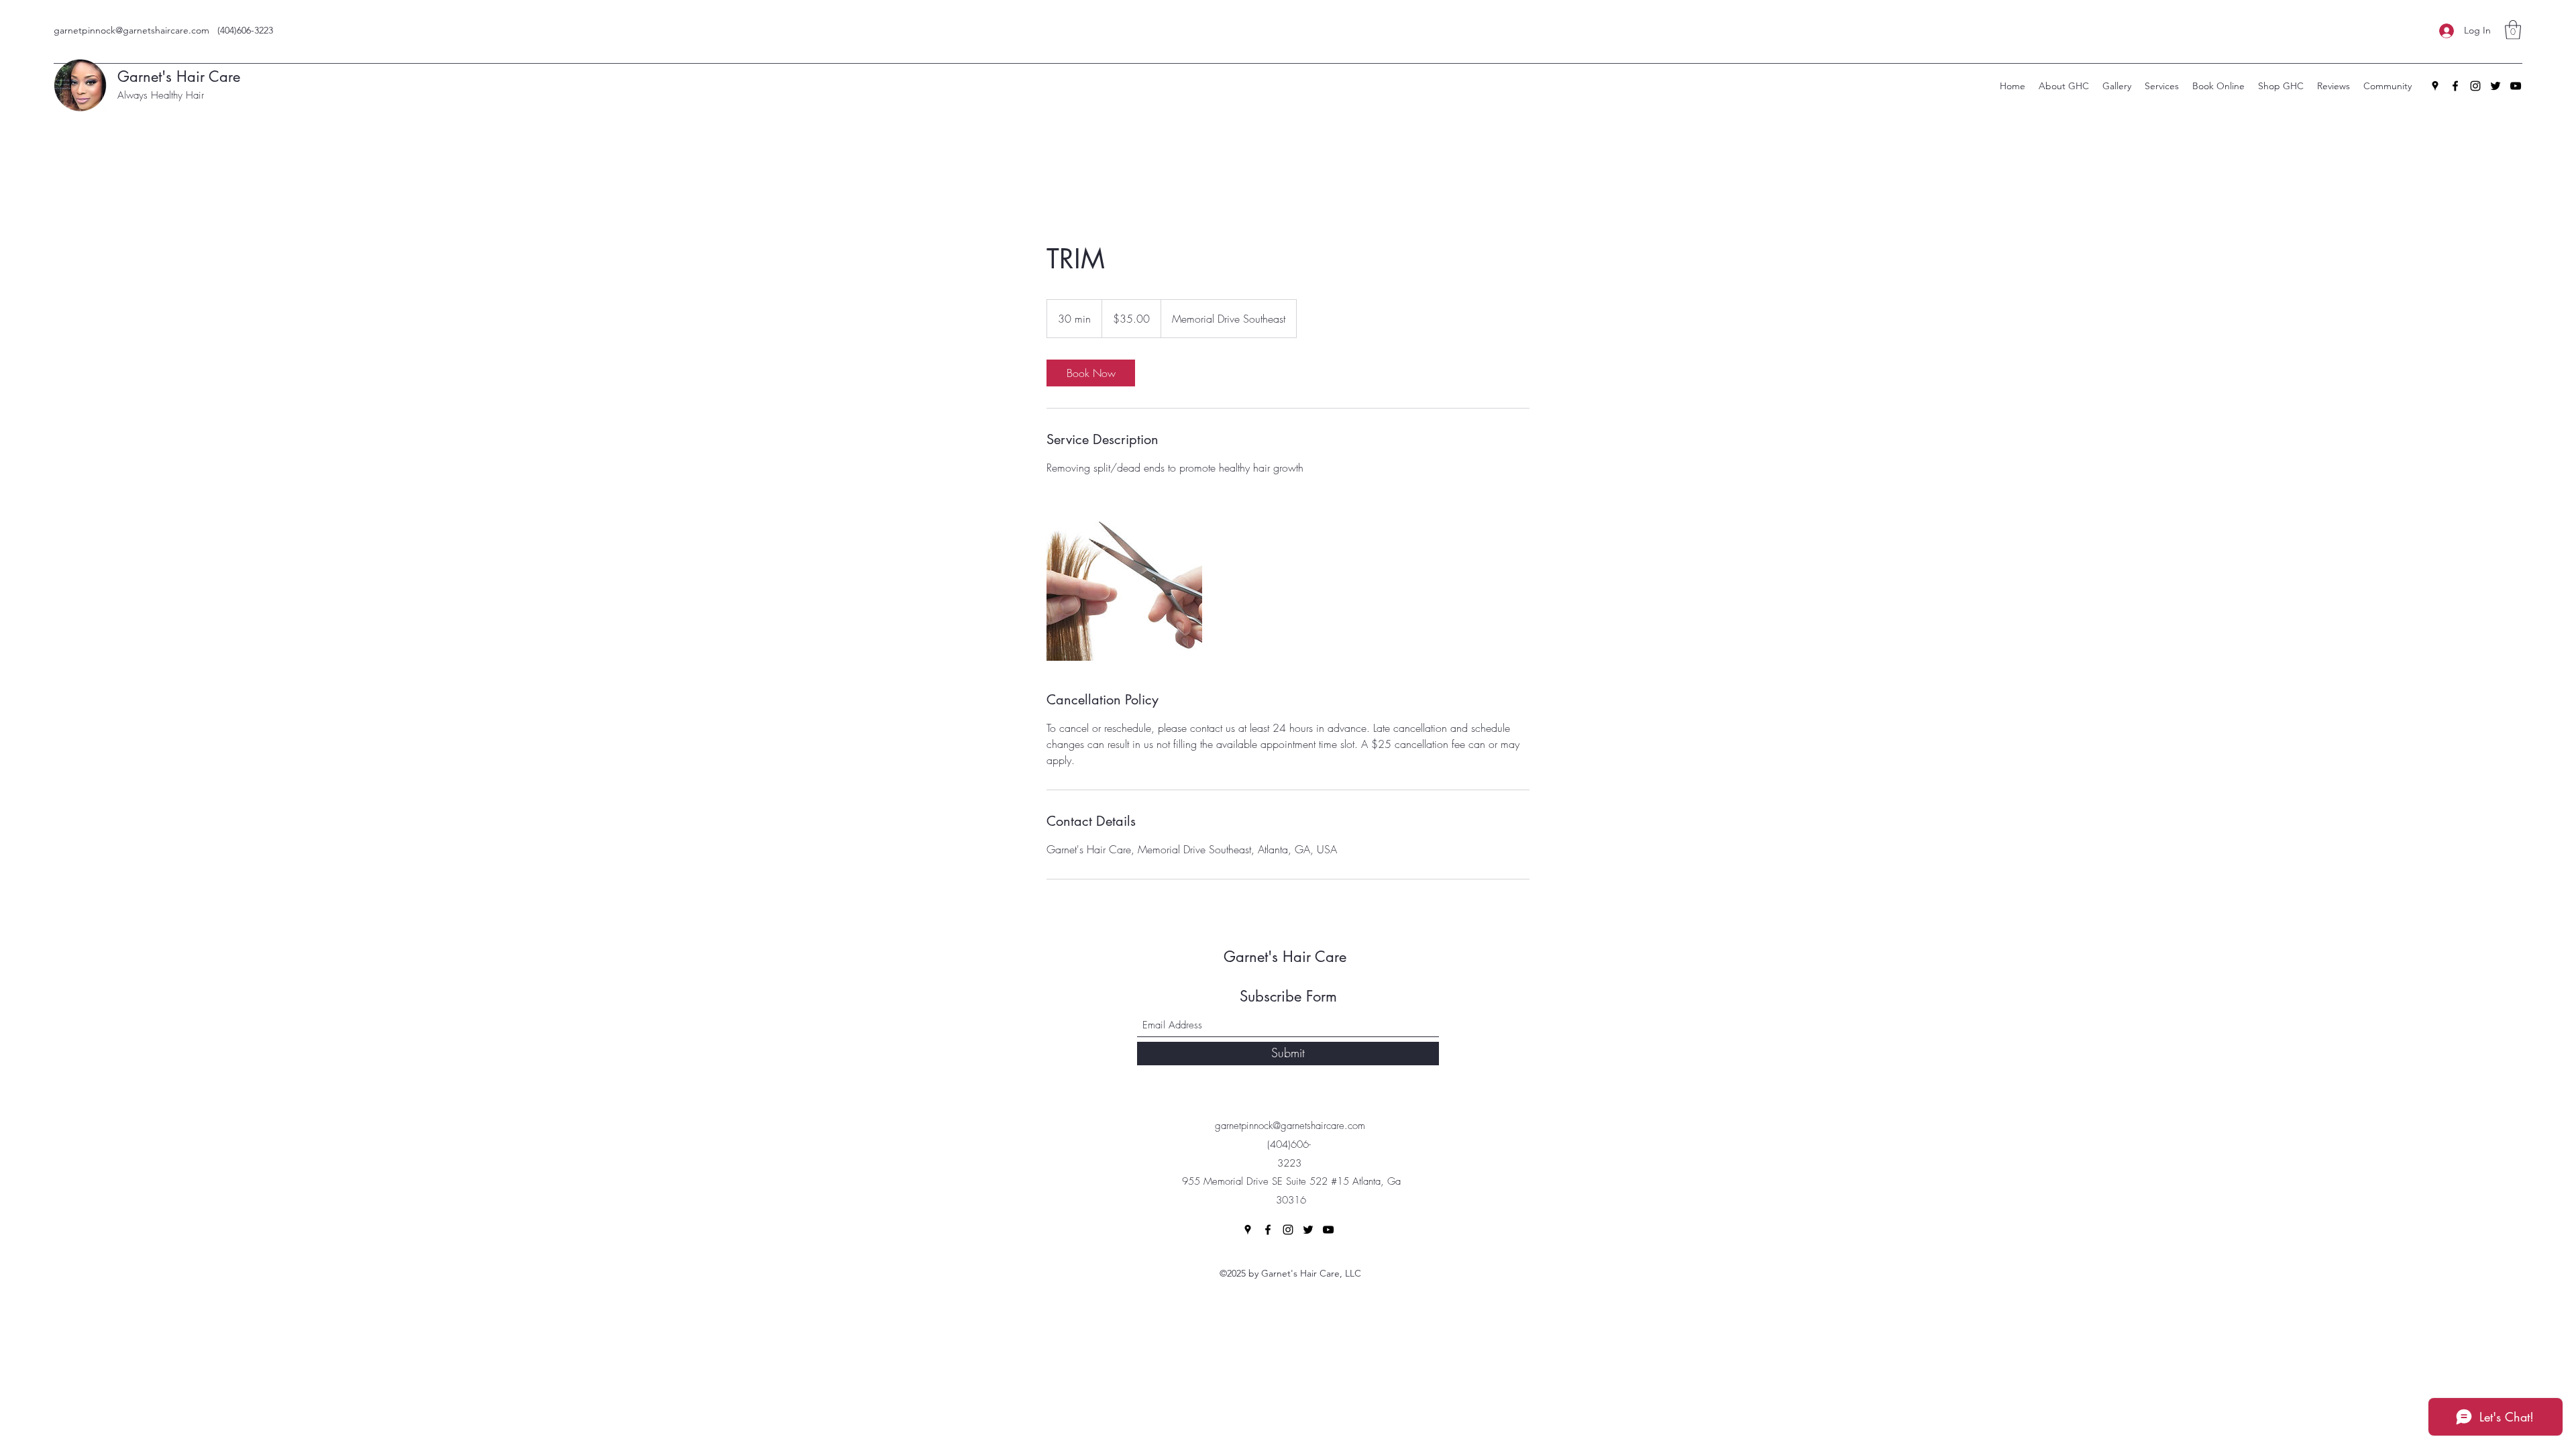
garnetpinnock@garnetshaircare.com (131, 30)
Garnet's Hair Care (183, 76)
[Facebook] (2455, 86)
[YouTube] (2516, 86)
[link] (1091, 373)
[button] (2513, 30)
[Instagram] (2475, 86)
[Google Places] (2435, 86)
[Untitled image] (1124, 583)
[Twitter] (2495, 86)
